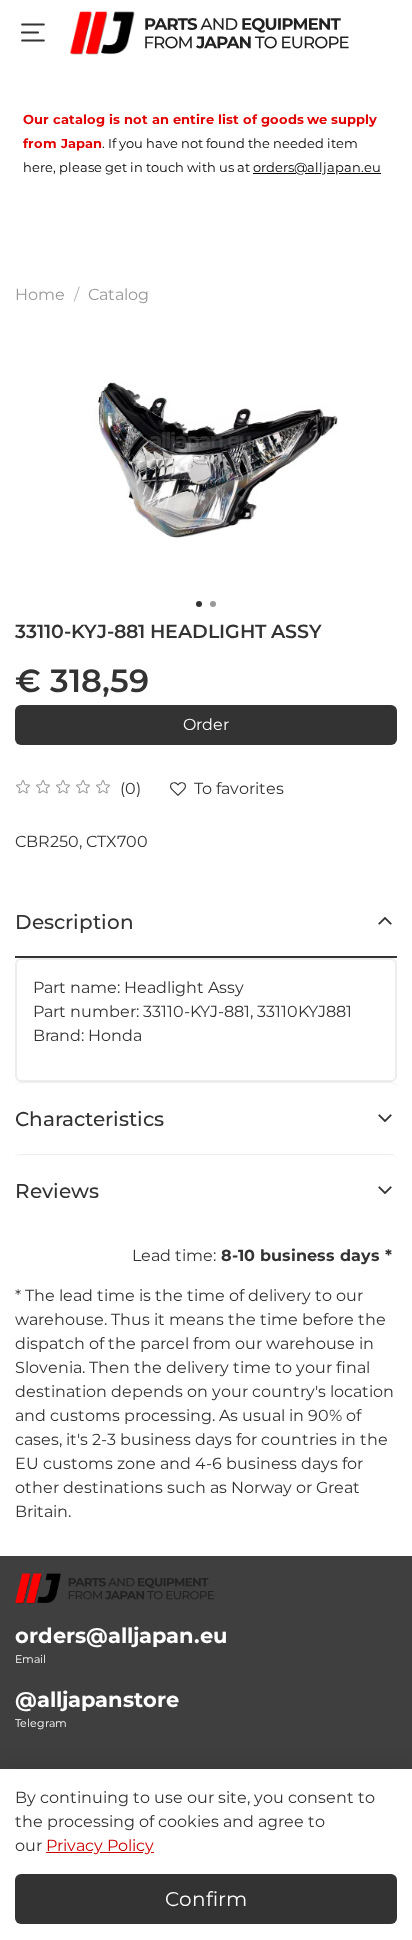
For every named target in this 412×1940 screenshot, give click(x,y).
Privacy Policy (100, 1845)
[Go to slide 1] (199, 604)
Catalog (118, 294)
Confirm (206, 1899)
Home (40, 294)
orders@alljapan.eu (121, 1635)
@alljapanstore (97, 1699)
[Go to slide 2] (213, 604)
